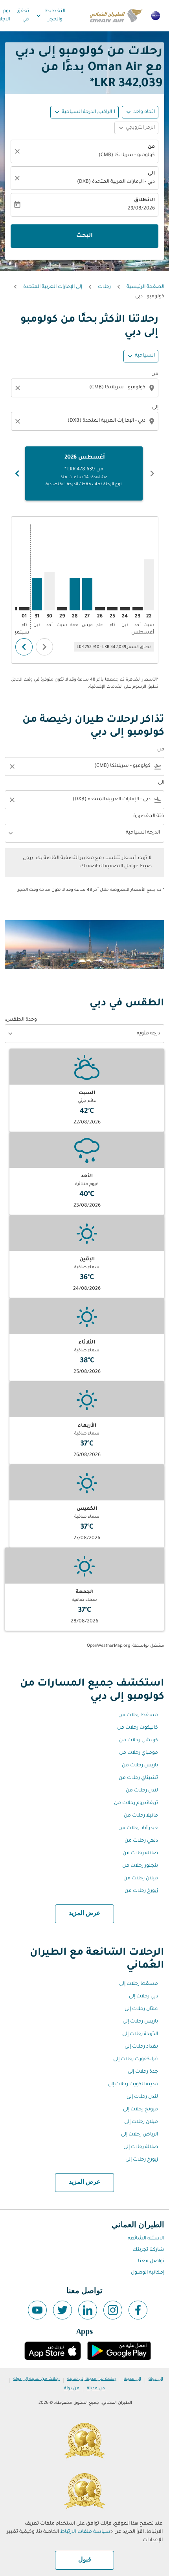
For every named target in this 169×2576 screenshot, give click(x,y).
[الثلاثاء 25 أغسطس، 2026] (112, 609)
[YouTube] (37, 2310)
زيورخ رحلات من (141, 1891)
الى (151, 174)
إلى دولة (156, 2379)
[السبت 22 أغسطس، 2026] (149, 585)
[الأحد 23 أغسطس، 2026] (138, 609)
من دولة (72, 2388)
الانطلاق (144, 200)
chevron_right (17, 473)
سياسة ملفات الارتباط (85, 2532)
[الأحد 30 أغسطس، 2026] (50, 591)
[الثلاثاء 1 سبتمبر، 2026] (24, 609)
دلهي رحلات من (141, 1841)
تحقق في (23, 15)
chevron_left (152, 473)
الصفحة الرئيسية (145, 287)
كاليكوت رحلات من (138, 1728)
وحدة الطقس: (21, 1020)
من (151, 147)
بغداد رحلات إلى (141, 2047)
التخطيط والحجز (50, 15)
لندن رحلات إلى (142, 2097)
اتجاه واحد (144, 112)
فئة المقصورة (149, 816)
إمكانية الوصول (148, 2273)
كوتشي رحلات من (139, 1740)
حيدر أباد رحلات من (138, 1828)
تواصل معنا (151, 2261)
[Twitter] (62, 2310)
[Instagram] (113, 2310)
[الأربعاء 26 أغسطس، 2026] (100, 609)
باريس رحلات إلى (140, 2022)
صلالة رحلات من (140, 1853)
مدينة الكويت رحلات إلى (133, 2084)
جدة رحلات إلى (143, 2072)
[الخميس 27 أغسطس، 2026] (87, 594)
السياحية (145, 356)
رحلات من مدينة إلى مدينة (92, 2379)
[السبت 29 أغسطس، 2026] (62, 609)
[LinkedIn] (88, 2310)
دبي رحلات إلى (143, 1997)
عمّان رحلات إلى (141, 2009)
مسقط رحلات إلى (139, 1984)
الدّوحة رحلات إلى (140, 2034)
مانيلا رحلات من (141, 1816)
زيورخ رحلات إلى (142, 2160)
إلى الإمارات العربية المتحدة (53, 287)
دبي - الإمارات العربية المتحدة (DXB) (116, 182)
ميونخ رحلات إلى (141, 2110)
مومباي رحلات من (139, 1753)
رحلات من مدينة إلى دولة (37, 2379)
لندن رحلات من (142, 1791)
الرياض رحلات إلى (140, 2135)
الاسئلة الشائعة (146, 2239)
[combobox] (84, 388)
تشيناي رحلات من (138, 1778)
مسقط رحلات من (138, 1715)
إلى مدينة (132, 2379)
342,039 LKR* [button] (126, 84)
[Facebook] (138, 2310)
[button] (84, 112)
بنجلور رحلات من (140, 1866)
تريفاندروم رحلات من (136, 1803)
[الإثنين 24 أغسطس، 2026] (125, 609)
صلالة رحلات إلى (141, 2147)
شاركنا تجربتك (148, 2250)
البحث (84, 236)
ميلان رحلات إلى (141, 2122)
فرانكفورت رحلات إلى (136, 2059)
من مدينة (96, 2388)
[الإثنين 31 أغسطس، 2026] (37, 594)
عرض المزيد (85, 1913)
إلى (155, 408)
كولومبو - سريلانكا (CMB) (127, 155)
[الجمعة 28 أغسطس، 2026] (75, 594)
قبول (85, 2560)
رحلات (104, 287)
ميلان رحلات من (141, 1879)
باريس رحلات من (140, 1766)
